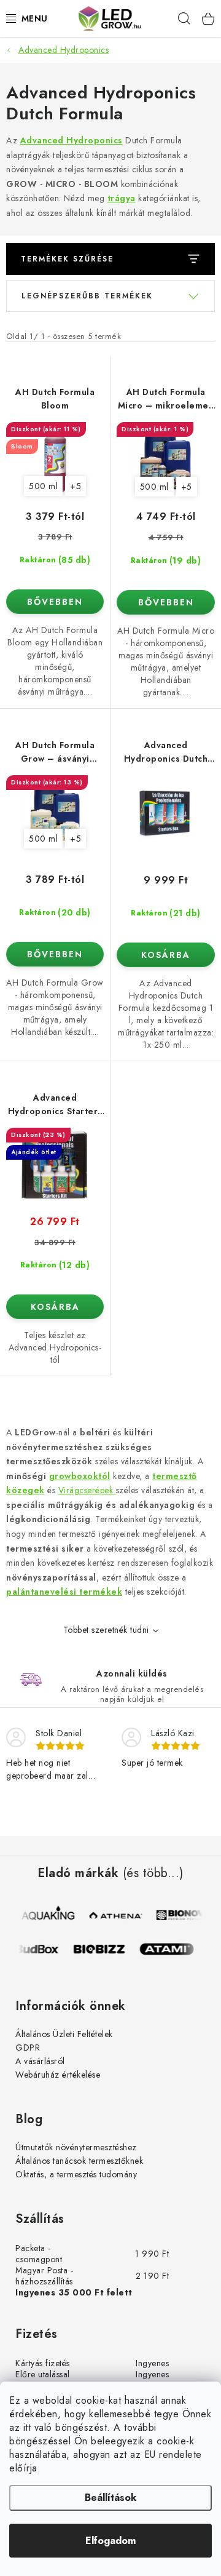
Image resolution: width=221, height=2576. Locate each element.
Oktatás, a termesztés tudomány (76, 2174)
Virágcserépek (87, 1490)
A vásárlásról (40, 2061)
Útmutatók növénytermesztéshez (76, 2147)
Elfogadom (110, 2541)
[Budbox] (37, 1949)
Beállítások (110, 2498)
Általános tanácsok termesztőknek (79, 2161)
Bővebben (55, 602)
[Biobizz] (104, 1949)
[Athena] (117, 1915)
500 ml (43, 486)
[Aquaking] (49, 1915)
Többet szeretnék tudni (106, 1630)
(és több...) (153, 1873)
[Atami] (172, 1949)
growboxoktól (80, 1476)
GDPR (28, 2048)
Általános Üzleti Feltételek (64, 2034)
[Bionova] (184, 1915)
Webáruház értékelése (58, 2075)
